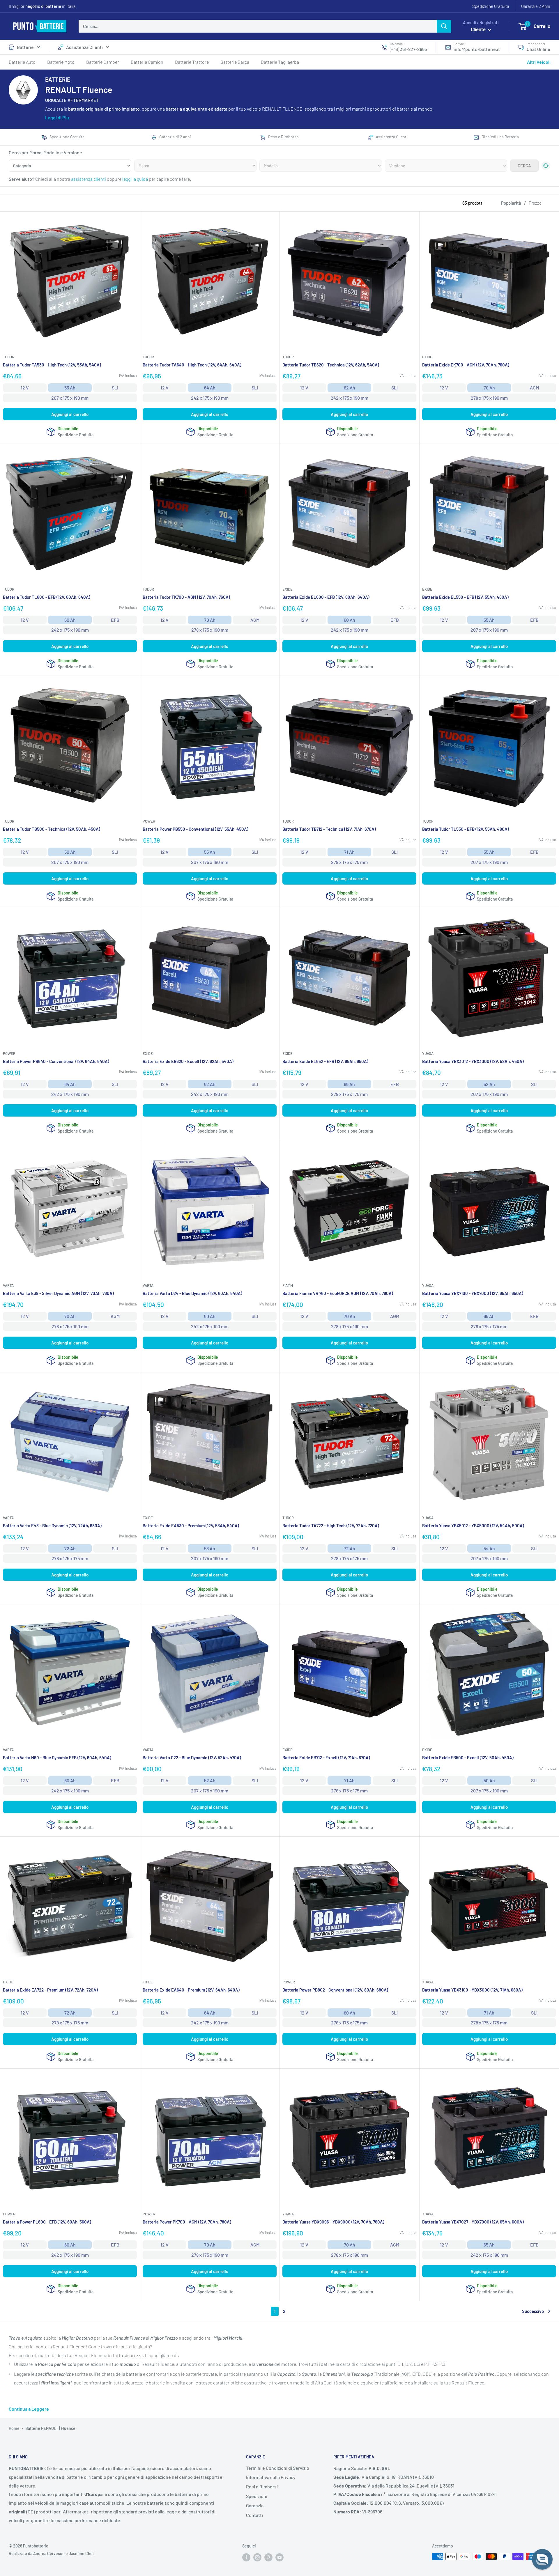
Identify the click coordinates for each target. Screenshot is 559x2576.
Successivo (533, 2311)
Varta (8, 1285)
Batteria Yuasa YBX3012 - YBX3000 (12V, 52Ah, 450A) (473, 1061)
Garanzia (255, 2505)
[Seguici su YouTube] (279, 2557)
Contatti (254, 2515)
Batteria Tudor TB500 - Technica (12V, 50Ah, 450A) (52, 829)
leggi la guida (135, 179)
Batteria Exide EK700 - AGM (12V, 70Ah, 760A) (466, 365)
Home (14, 2428)
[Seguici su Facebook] (246, 2557)
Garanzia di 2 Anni (175, 137)
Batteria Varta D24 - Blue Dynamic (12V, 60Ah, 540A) (192, 1293)
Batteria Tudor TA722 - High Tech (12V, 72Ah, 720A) (331, 1526)
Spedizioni (257, 2496)
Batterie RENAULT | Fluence (50, 2428)
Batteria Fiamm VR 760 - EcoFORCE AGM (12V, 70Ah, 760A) (338, 1293)
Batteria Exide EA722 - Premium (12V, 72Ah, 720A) (50, 1990)
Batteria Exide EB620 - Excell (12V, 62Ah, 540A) (188, 1061)
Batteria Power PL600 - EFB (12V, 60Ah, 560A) (47, 2222)
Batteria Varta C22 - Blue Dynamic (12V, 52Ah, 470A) (192, 1758)
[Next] (546, 236)
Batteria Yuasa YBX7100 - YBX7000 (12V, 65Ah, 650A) (473, 1293)
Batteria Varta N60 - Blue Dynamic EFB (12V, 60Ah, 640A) (57, 1758)
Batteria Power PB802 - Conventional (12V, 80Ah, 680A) (335, 1990)
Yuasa (428, 1053)
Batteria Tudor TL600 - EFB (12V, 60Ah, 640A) (47, 597)
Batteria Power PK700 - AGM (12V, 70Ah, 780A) (187, 2222)
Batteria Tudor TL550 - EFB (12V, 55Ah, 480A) (466, 829)
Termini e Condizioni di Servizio (278, 2468)
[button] (542, 2559)
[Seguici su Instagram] (257, 2557)
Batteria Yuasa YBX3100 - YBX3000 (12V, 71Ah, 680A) (472, 1990)
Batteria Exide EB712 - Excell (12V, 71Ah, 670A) (326, 1758)
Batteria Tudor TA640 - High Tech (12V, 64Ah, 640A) (192, 365)
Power (149, 821)
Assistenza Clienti (84, 47)
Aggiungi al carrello (70, 414)
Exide (427, 357)
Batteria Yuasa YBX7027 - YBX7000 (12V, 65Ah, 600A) (473, 2222)
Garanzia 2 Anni (536, 6)
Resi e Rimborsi (262, 2486)
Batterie (25, 47)
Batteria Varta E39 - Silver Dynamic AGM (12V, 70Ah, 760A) (58, 1293)
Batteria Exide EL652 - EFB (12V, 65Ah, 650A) (325, 1061)
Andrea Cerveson (49, 2553)
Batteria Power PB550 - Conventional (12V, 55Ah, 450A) (196, 829)
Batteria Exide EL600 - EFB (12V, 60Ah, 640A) (326, 597)
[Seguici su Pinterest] (268, 2557)
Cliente (479, 29)
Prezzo (535, 203)
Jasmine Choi (81, 2553)
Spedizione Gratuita (491, 6)
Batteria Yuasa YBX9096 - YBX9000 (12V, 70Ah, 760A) (333, 2222)
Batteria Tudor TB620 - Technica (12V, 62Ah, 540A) (331, 365)
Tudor (9, 357)
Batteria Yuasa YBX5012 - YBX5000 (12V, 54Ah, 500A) (473, 1526)
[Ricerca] (444, 26)
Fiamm (288, 1285)
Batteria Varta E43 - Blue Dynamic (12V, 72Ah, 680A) (52, 1526)
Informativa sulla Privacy (271, 2477)
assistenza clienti (89, 179)
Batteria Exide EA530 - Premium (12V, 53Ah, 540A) (191, 1526)
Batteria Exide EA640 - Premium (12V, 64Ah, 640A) (191, 1990)
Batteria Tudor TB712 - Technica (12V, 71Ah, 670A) (329, 829)
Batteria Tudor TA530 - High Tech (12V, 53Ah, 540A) (52, 365)
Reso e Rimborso (283, 137)
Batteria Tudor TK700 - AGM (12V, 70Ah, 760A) (186, 597)
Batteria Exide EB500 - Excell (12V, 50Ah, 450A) (468, 1758)
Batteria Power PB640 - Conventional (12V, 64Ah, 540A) (56, 1061)
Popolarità (511, 203)
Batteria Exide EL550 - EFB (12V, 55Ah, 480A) (465, 597)
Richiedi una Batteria (500, 137)
